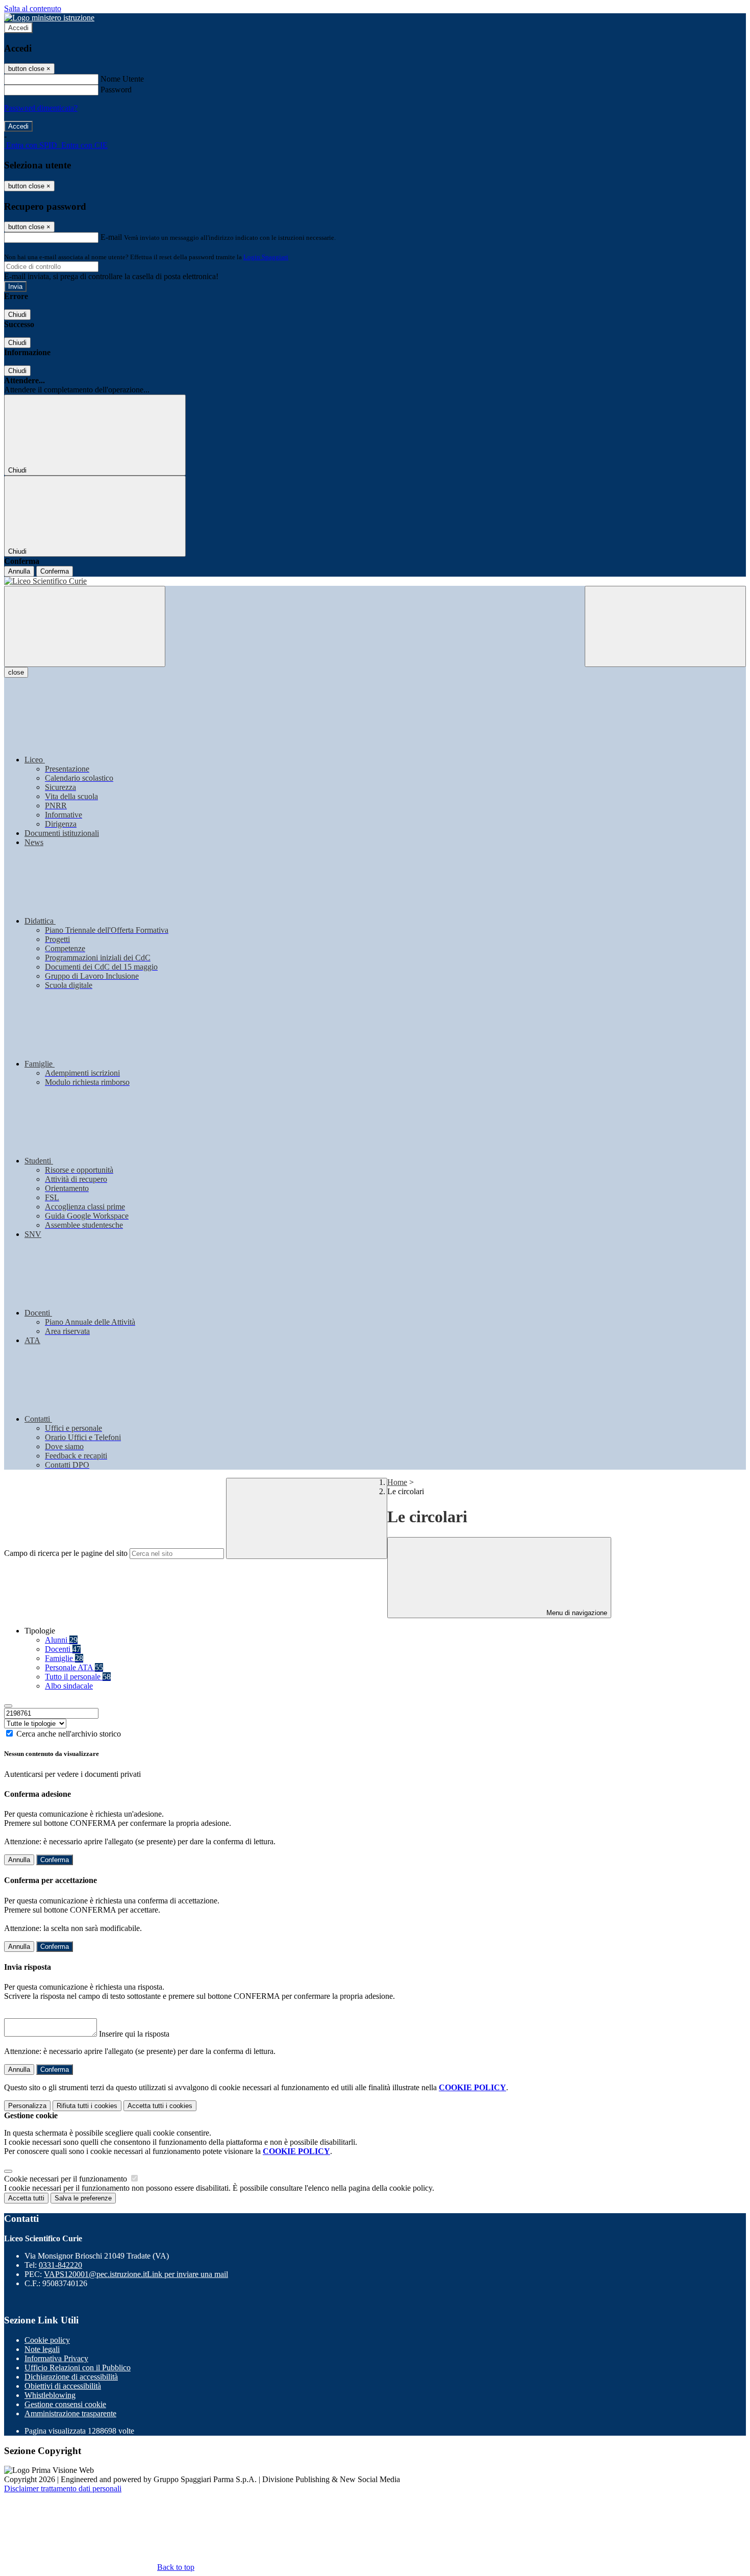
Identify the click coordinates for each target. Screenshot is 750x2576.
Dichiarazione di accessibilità (71, 2377)
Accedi (18, 28)
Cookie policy (47, 2340)
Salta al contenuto (33, 8)
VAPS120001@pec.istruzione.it (136, 2274)
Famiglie (64, 1658)
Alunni (61, 1640)
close (16, 672)
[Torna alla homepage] (375, 581)
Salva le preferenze (83, 2198)
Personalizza (27, 2106)
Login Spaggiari (266, 257)
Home (397, 1482)
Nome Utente (122, 79)
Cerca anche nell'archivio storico (69, 1734)
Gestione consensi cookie (65, 2404)
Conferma (55, 571)
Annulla (19, 571)
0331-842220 (60, 2265)
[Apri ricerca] (665, 626)
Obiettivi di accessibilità (63, 2386)
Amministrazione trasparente (70, 2413)
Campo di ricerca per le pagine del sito (66, 1553)
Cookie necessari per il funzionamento (67, 2179)
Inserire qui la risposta (134, 2034)
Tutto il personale (78, 1677)
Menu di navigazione (576, 1613)
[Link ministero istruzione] (49, 18)
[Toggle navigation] (85, 626)
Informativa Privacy (56, 2358)
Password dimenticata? (41, 108)
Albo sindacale (69, 1686)
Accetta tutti (160, 2106)
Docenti (63, 1649)
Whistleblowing (50, 2395)
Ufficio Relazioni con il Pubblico (78, 2368)
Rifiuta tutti (87, 2106)
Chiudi (17, 315)
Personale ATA (74, 1667)
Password (116, 90)
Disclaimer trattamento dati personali (63, 2488)
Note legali (42, 2349)
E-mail (111, 237)
